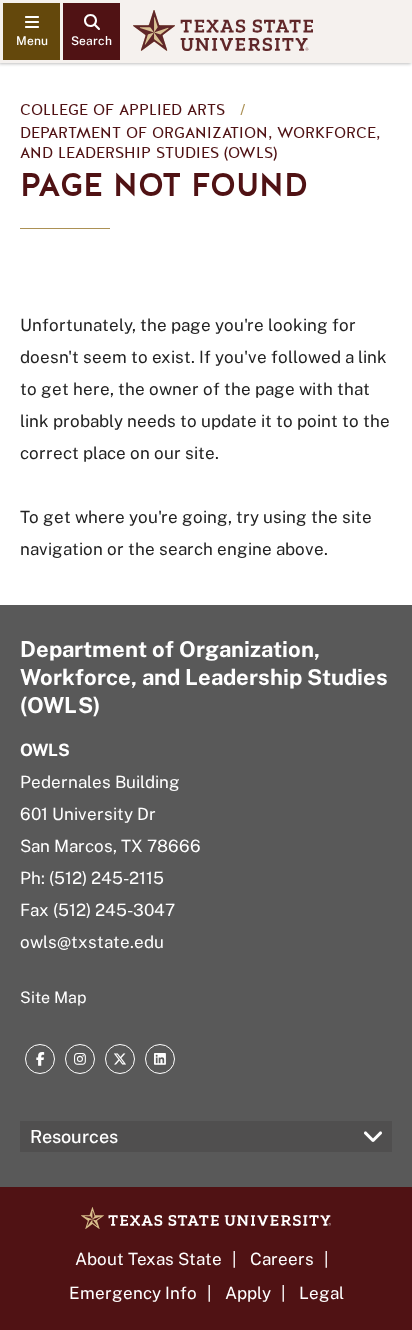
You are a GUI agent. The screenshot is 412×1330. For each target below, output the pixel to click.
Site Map (53, 997)
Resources (74, 1136)
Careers (282, 1259)
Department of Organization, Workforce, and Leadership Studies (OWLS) (200, 143)
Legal (321, 1293)
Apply (248, 1293)
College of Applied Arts (122, 110)
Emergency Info (133, 1293)
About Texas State (148, 1259)
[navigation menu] (31, 31)
